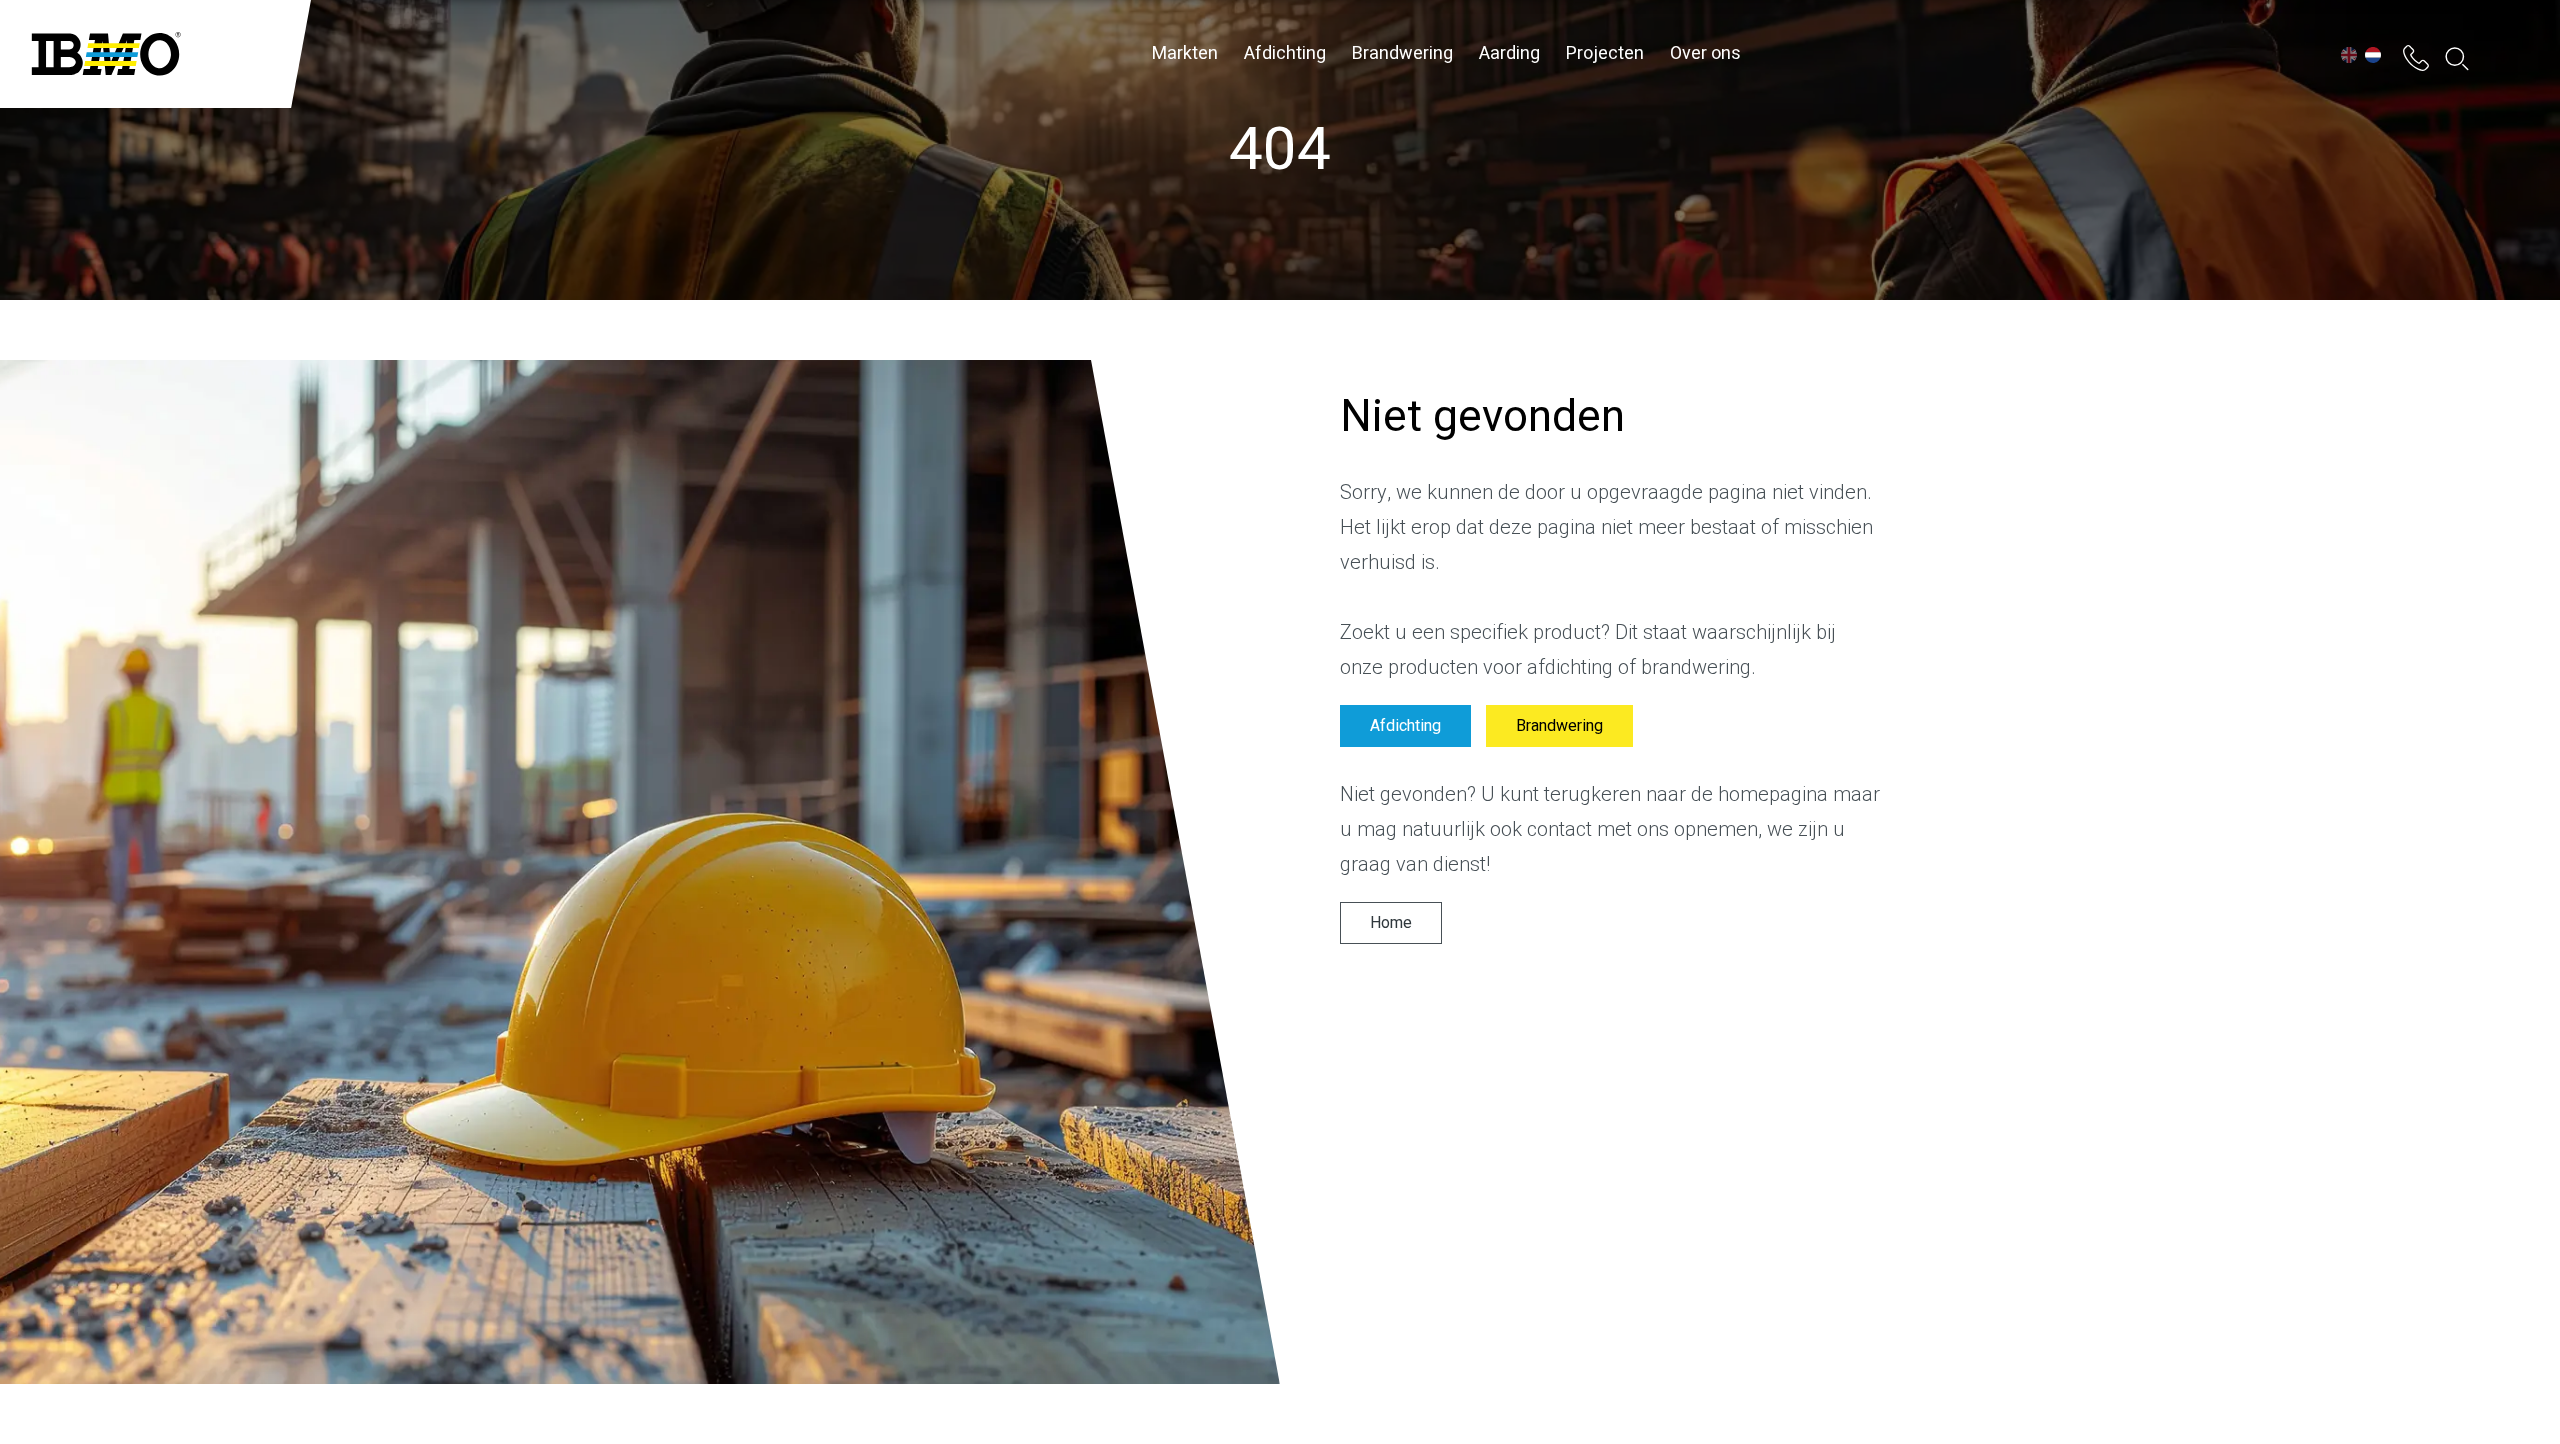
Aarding (1509, 53)
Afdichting (1285, 53)
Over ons (1705, 53)
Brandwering (1402, 53)
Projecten (1605, 53)
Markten (1185, 53)
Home (1391, 923)
